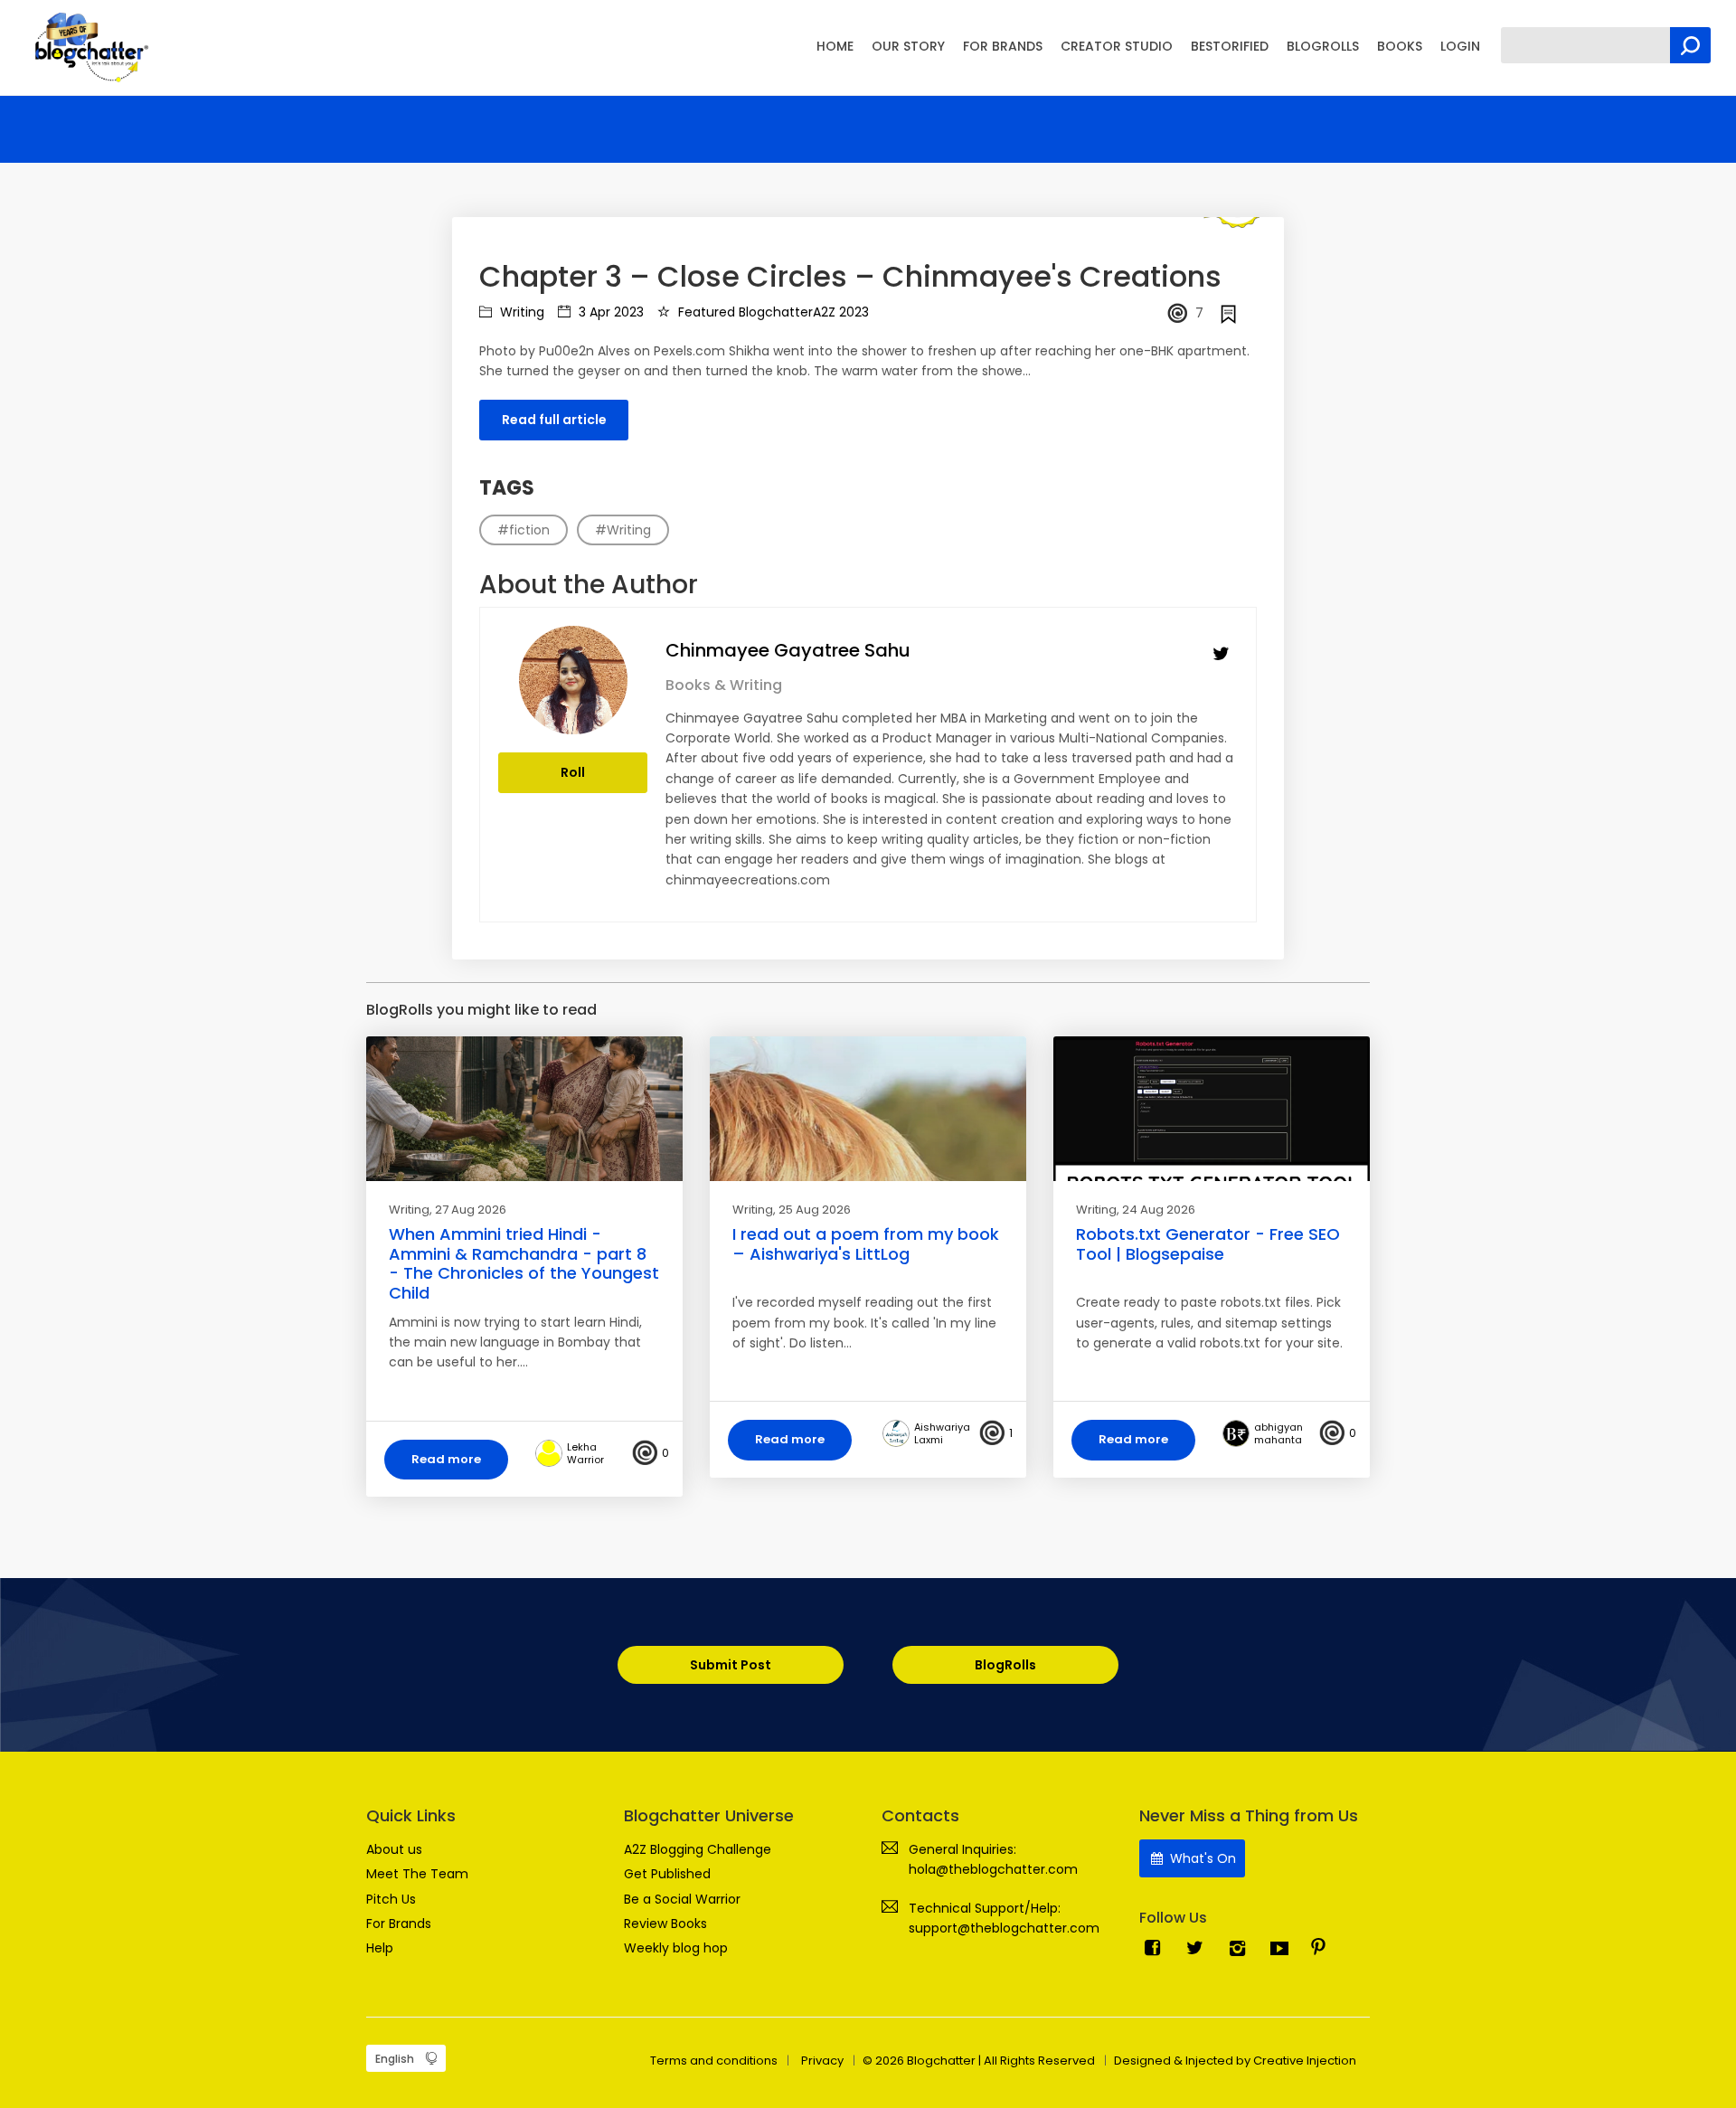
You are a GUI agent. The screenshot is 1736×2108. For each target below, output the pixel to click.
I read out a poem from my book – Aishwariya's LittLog (866, 1244)
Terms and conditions (714, 2061)
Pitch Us (391, 1899)
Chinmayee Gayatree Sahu (788, 650)
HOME (835, 46)
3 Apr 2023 (609, 312)
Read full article (554, 420)
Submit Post (731, 1665)
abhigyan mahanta (1278, 1433)
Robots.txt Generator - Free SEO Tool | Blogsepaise (1208, 1244)
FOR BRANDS (1003, 46)
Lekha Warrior (585, 1453)
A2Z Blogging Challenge (698, 1849)
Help (380, 1948)
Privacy (822, 2061)
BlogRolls (1005, 1665)
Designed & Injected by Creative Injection (1235, 2061)
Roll (573, 772)
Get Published (667, 1874)
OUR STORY (908, 46)
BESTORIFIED (1230, 46)
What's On (1201, 1858)
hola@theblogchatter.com (993, 1869)
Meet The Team (417, 1874)
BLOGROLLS (1323, 46)
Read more (446, 1459)
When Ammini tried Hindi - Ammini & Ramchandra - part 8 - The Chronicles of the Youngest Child (524, 1263)
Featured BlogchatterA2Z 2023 (772, 312)
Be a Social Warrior (682, 1899)
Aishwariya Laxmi (942, 1433)
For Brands (399, 1924)
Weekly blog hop (676, 1948)
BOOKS (1400, 46)
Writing (520, 312)
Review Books (665, 1924)
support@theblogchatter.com (1004, 1928)
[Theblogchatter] (88, 46)
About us (394, 1849)
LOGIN (1460, 46)
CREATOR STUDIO (1117, 46)
